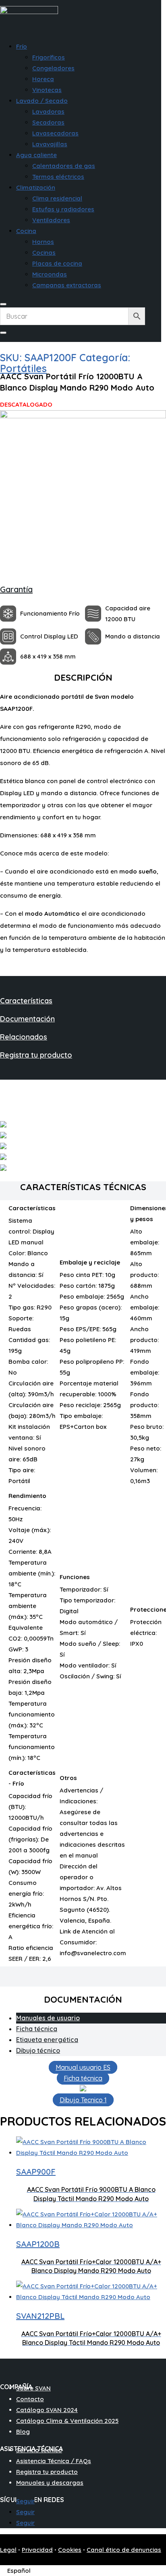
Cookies (70, 2550)
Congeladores (53, 68)
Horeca (43, 79)
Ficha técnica (37, 2029)
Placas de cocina (57, 263)
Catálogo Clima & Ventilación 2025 (67, 2421)
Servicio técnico (39, 2450)
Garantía (16, 589)
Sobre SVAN (33, 2388)
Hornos (43, 242)
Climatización (36, 187)
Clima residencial (57, 198)
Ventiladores (51, 220)
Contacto (30, 2399)
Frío (22, 46)
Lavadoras (48, 112)
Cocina (26, 231)
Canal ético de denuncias (124, 2550)
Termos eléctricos (58, 177)
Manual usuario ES (83, 2067)
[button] (20, 2571)
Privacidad (37, 2550)
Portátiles (23, 368)
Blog (23, 2432)
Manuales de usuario (48, 2018)
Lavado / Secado (42, 101)
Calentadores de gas (64, 166)
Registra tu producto (36, 1055)
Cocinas (44, 253)
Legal (8, 2550)
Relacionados (24, 1037)
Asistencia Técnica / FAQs (54, 2461)
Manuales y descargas (50, 2483)
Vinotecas (47, 90)
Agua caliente (36, 155)
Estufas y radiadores (63, 209)
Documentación (27, 1019)
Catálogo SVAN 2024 (47, 2410)
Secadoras (48, 122)
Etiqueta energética (47, 2040)
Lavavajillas (50, 144)
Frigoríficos (49, 57)
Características (26, 1001)
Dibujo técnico (38, 2050)
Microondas (50, 274)
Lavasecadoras (55, 133)
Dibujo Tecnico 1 (83, 2100)
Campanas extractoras (67, 285)
